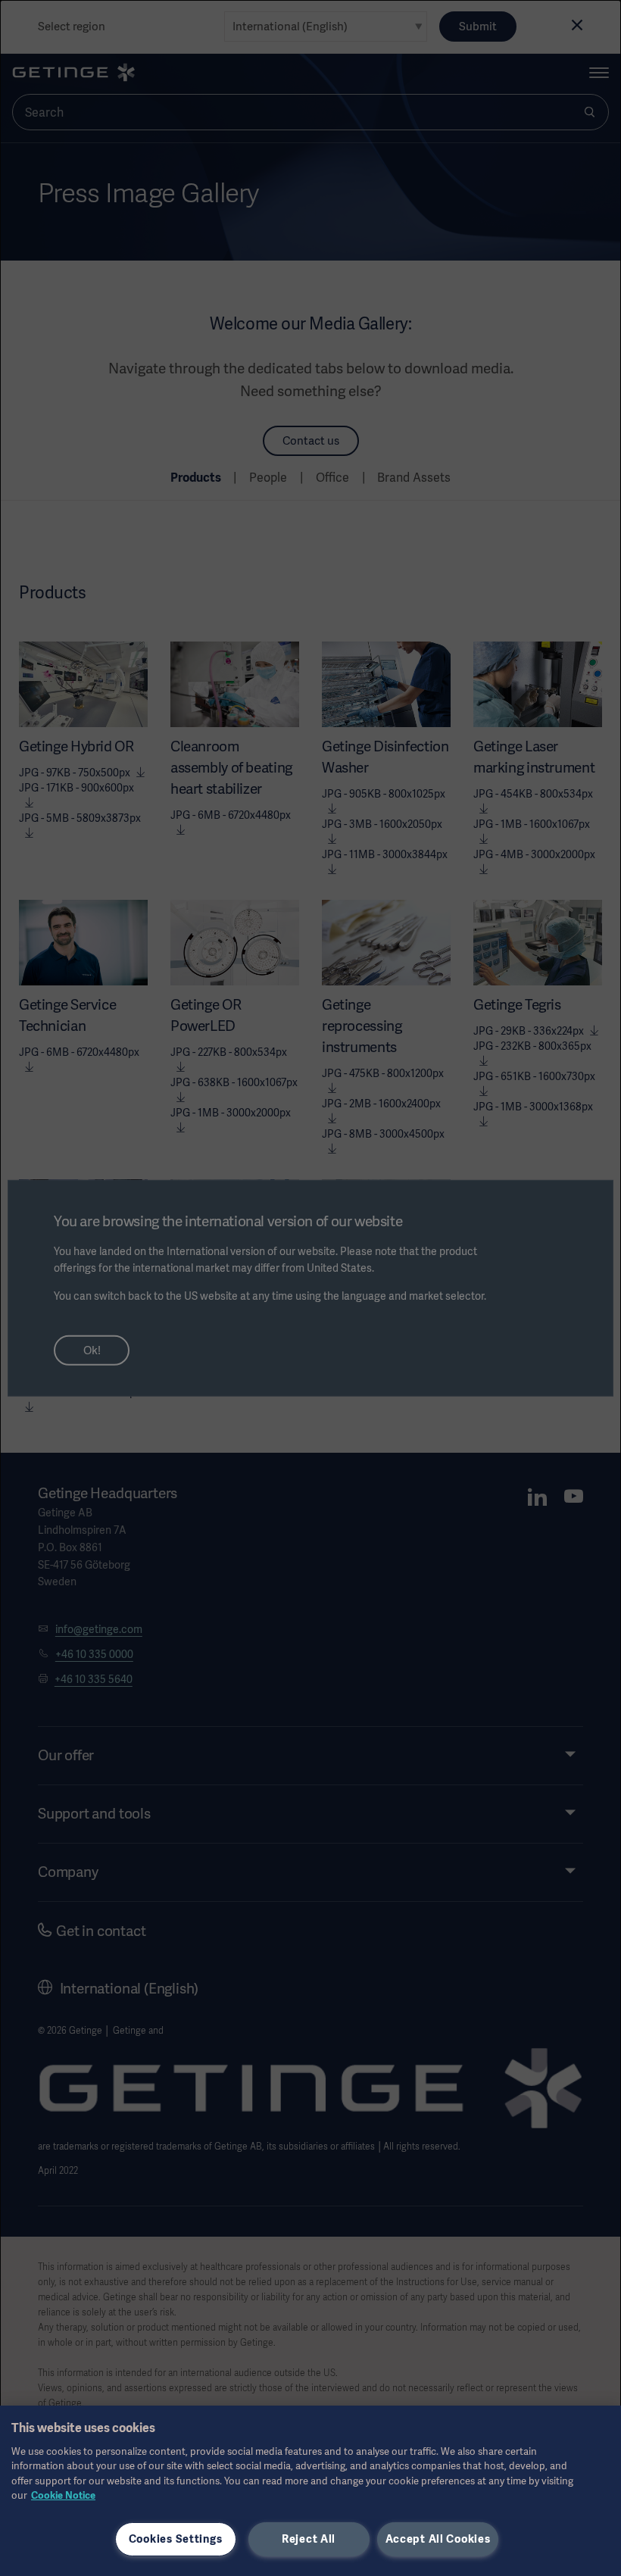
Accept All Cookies (438, 2539)
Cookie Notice (63, 2495)
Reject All (309, 2539)
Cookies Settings (176, 2539)
